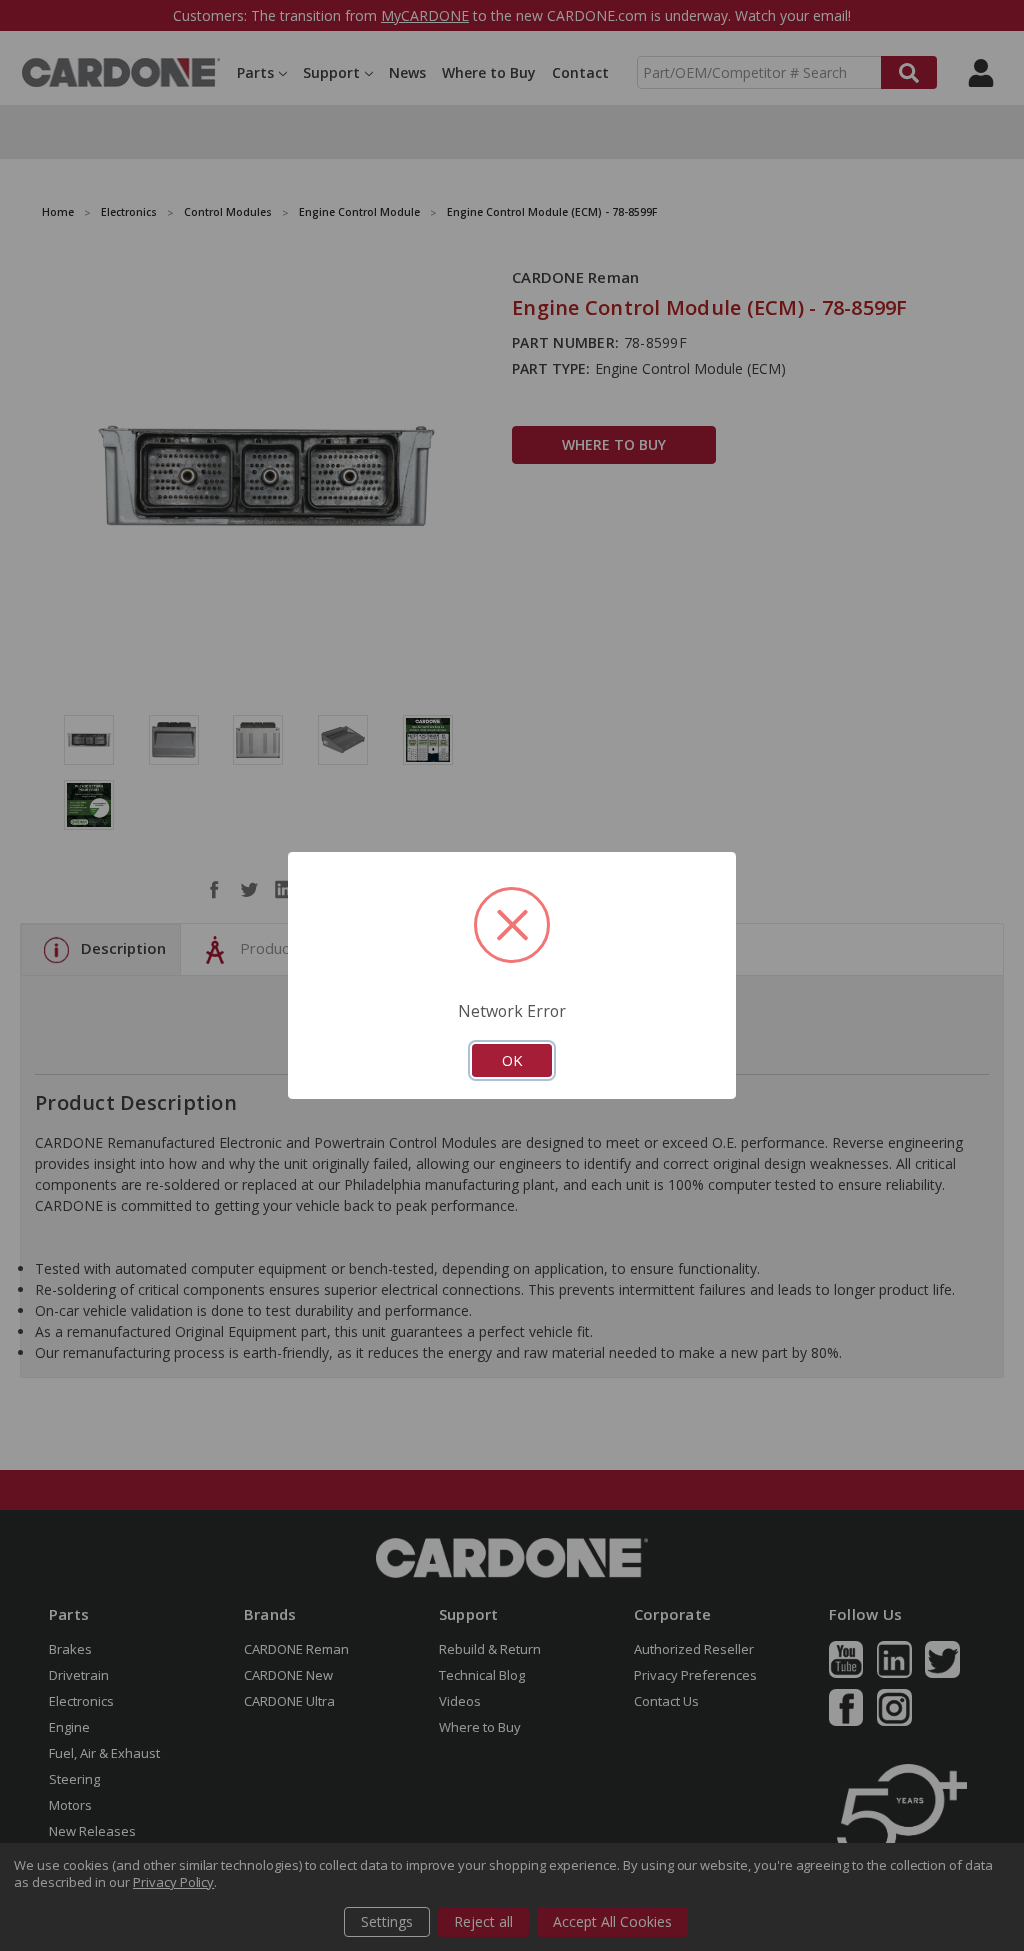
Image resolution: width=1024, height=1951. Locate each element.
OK (512, 1060)
